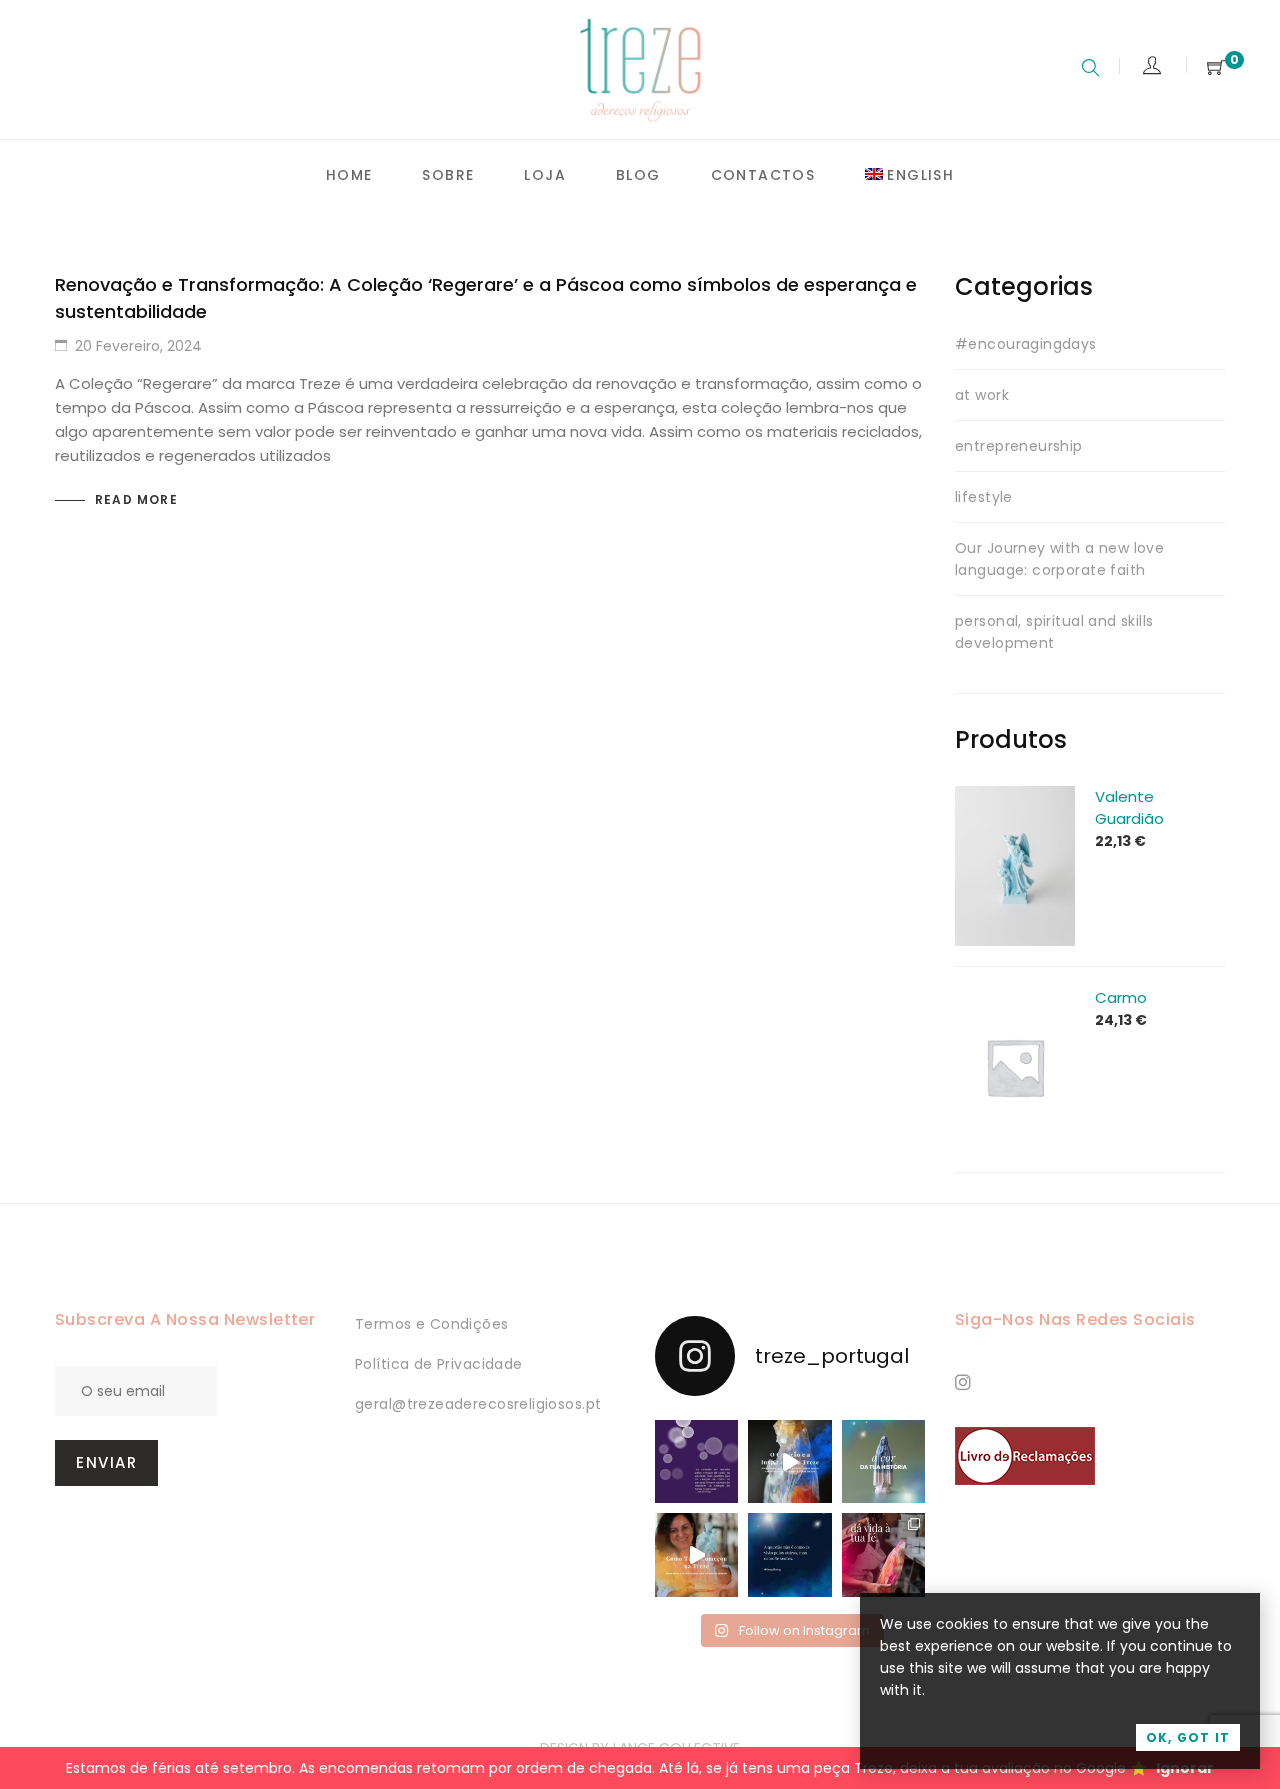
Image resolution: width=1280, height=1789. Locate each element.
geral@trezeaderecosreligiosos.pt (478, 1404)
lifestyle (984, 497)
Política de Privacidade (439, 1364)
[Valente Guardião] (1015, 797)
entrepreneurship (1019, 446)
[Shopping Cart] (1216, 68)
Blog (638, 175)
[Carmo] (1015, 998)
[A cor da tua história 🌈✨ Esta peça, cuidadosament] (883, 1461)
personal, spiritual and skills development (1054, 632)
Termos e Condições (432, 1324)
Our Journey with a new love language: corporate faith (1059, 559)
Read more (136, 499)
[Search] (1091, 70)
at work (982, 395)
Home (349, 175)
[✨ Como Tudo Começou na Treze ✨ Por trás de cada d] (696, 1554)
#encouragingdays (1026, 344)
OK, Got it (1188, 1737)
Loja (545, 175)
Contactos (763, 175)
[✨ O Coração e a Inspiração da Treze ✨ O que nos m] (789, 1461)
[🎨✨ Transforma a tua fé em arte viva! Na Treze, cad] (883, 1554)
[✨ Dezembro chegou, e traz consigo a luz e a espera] (696, 1461)
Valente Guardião (1129, 807)
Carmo (1121, 997)
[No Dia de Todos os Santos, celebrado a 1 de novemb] (789, 1554)
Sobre (448, 175)
